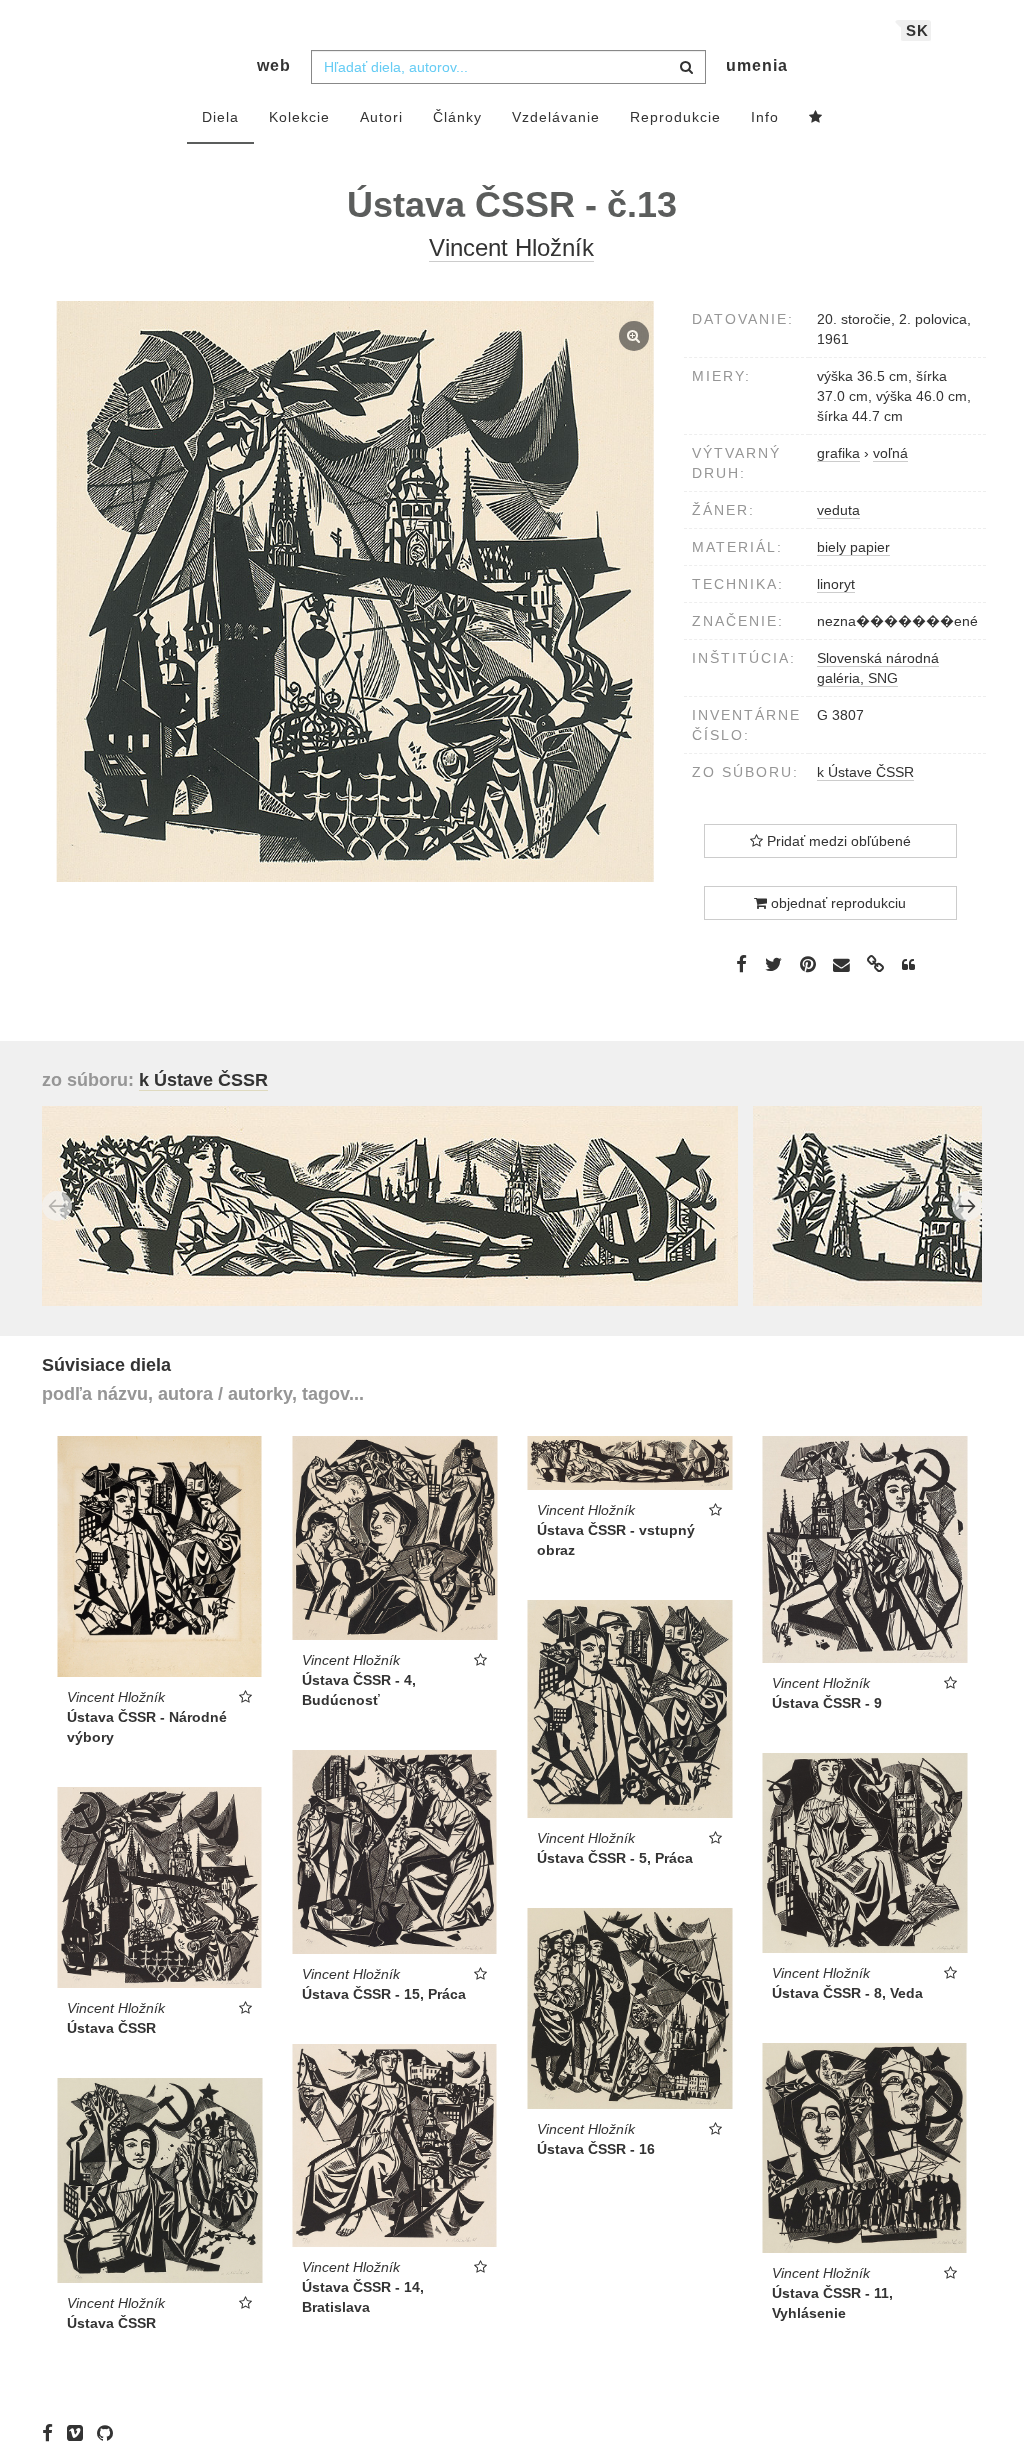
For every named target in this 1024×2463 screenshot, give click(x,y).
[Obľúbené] (816, 118)
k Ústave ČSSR (865, 772)
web (274, 65)
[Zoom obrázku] (355, 591)
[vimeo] (80, 2433)
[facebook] (52, 2433)
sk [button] (917, 30)
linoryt (836, 584)
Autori (381, 117)
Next (967, 1206)
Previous (57, 1206)
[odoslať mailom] (842, 965)
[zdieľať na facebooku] (741, 964)
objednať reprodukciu (836, 903)
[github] (110, 2433)
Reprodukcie (675, 117)
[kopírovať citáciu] (908, 965)
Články (457, 117)
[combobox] (508, 67)
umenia (757, 65)
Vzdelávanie (556, 117)
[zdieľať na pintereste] (808, 964)
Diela (220, 117)
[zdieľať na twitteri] (773, 964)
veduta (838, 510)
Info (765, 117)
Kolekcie (299, 117)
